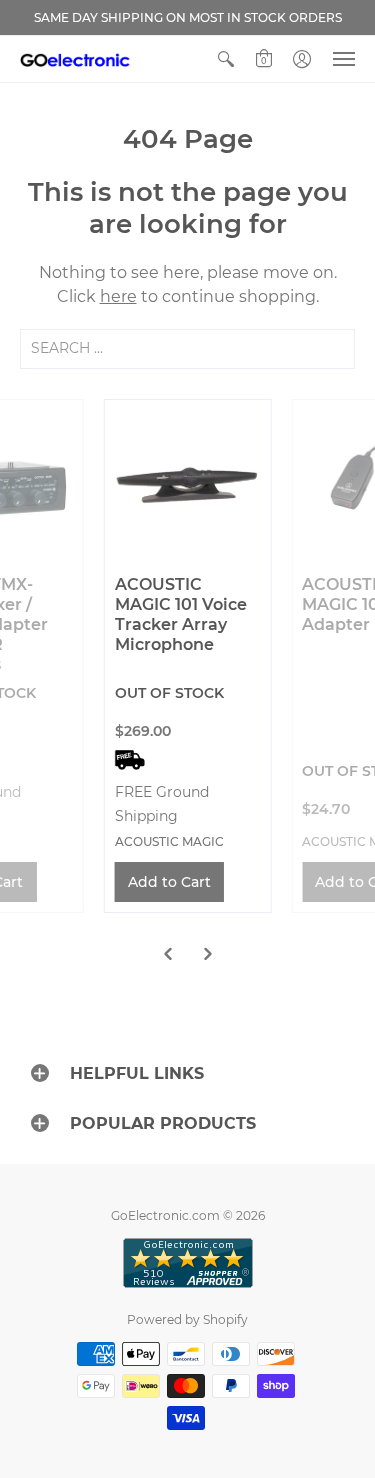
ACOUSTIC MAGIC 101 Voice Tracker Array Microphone (181, 614)
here (118, 296)
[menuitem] (226, 59)
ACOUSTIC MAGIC (169, 841)
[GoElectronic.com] (75, 59)
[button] (226, 59)
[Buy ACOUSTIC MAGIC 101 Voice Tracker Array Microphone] (188, 483)
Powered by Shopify (187, 1319)
